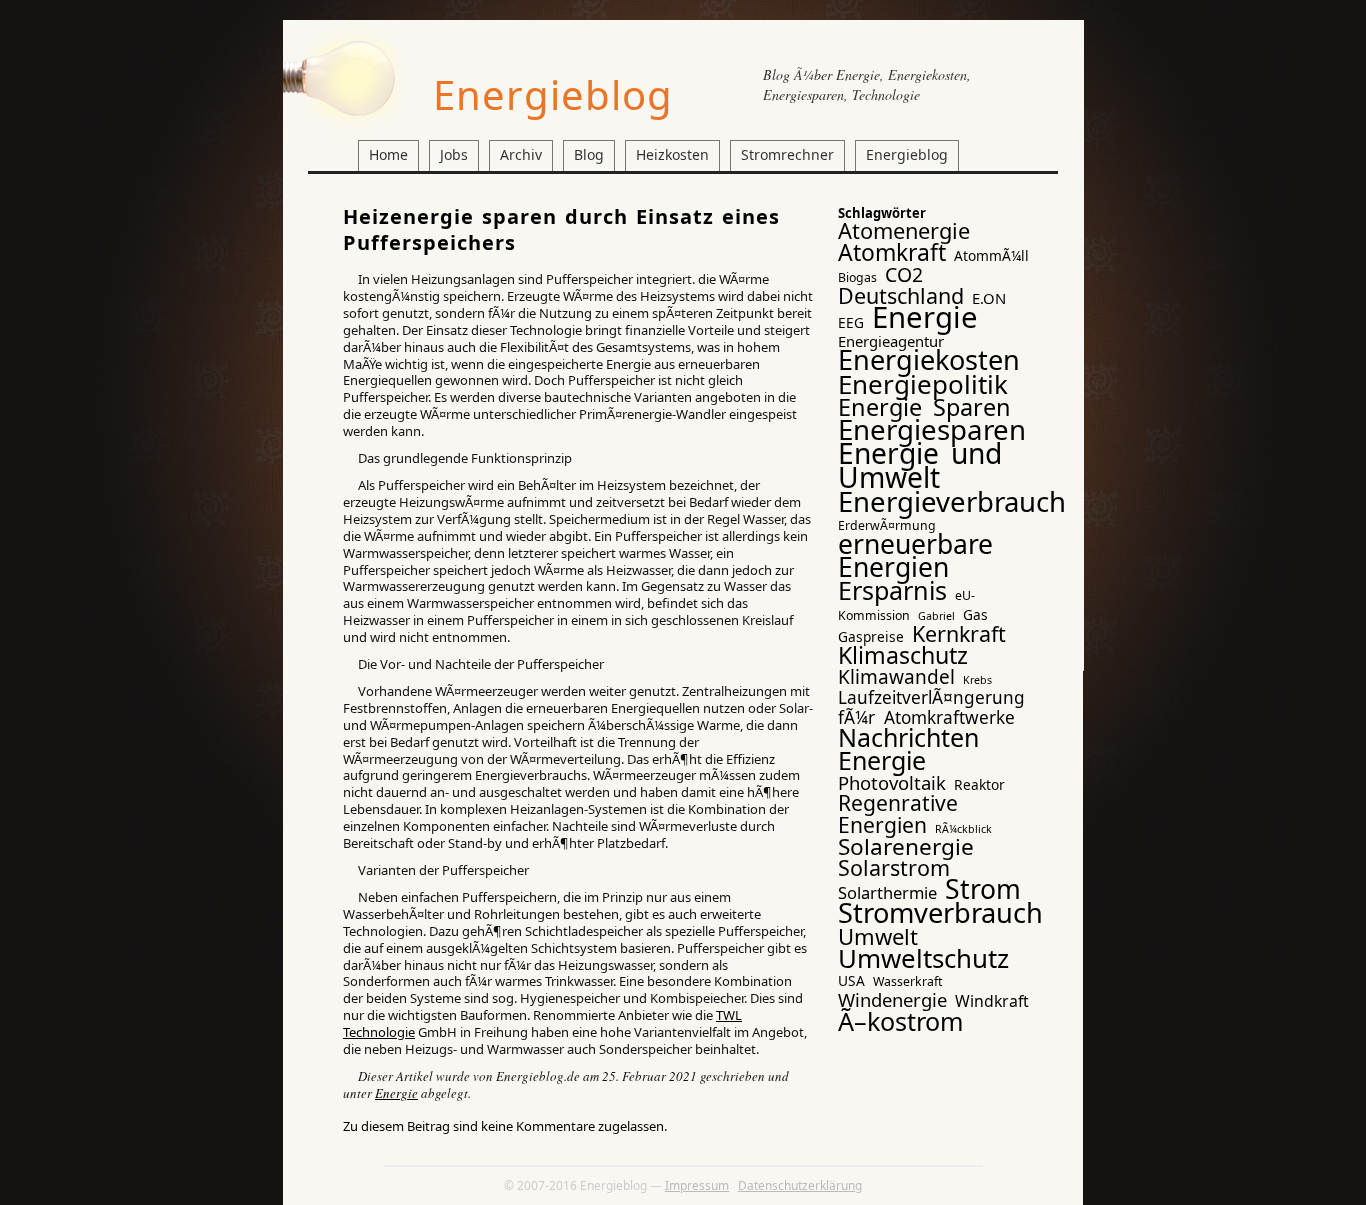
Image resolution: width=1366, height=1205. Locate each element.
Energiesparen (932, 429)
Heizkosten (672, 154)
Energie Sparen (924, 407)
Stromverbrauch (940, 912)
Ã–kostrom (901, 1021)
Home (388, 154)
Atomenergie (904, 230)
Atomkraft (892, 252)
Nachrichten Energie (908, 748)
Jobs (454, 154)
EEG (851, 322)
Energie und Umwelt (920, 465)
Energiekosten (929, 359)
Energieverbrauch (952, 501)
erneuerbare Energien (915, 555)
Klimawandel (896, 677)
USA (851, 980)
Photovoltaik (892, 782)
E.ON (989, 298)
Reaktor (979, 784)
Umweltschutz (923, 958)
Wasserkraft (907, 981)
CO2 (904, 274)
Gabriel (936, 616)
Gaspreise (871, 636)
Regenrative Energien (898, 813)
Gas (975, 614)
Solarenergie (906, 846)
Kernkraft (959, 633)
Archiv (521, 154)
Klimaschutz (903, 655)
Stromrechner (787, 154)
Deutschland (901, 295)
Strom (983, 889)
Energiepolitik (923, 384)
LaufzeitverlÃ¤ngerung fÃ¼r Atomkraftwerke (931, 707)
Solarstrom (894, 867)
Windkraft (992, 1001)
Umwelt (878, 936)
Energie (396, 1093)
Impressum (697, 1185)
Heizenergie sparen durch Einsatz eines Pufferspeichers (561, 229)
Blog (589, 154)
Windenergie (892, 999)
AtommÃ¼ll (991, 255)
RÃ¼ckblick (963, 829)
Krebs (977, 680)
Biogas (857, 277)
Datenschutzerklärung (800, 1185)
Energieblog (553, 94)
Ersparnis (892, 590)
